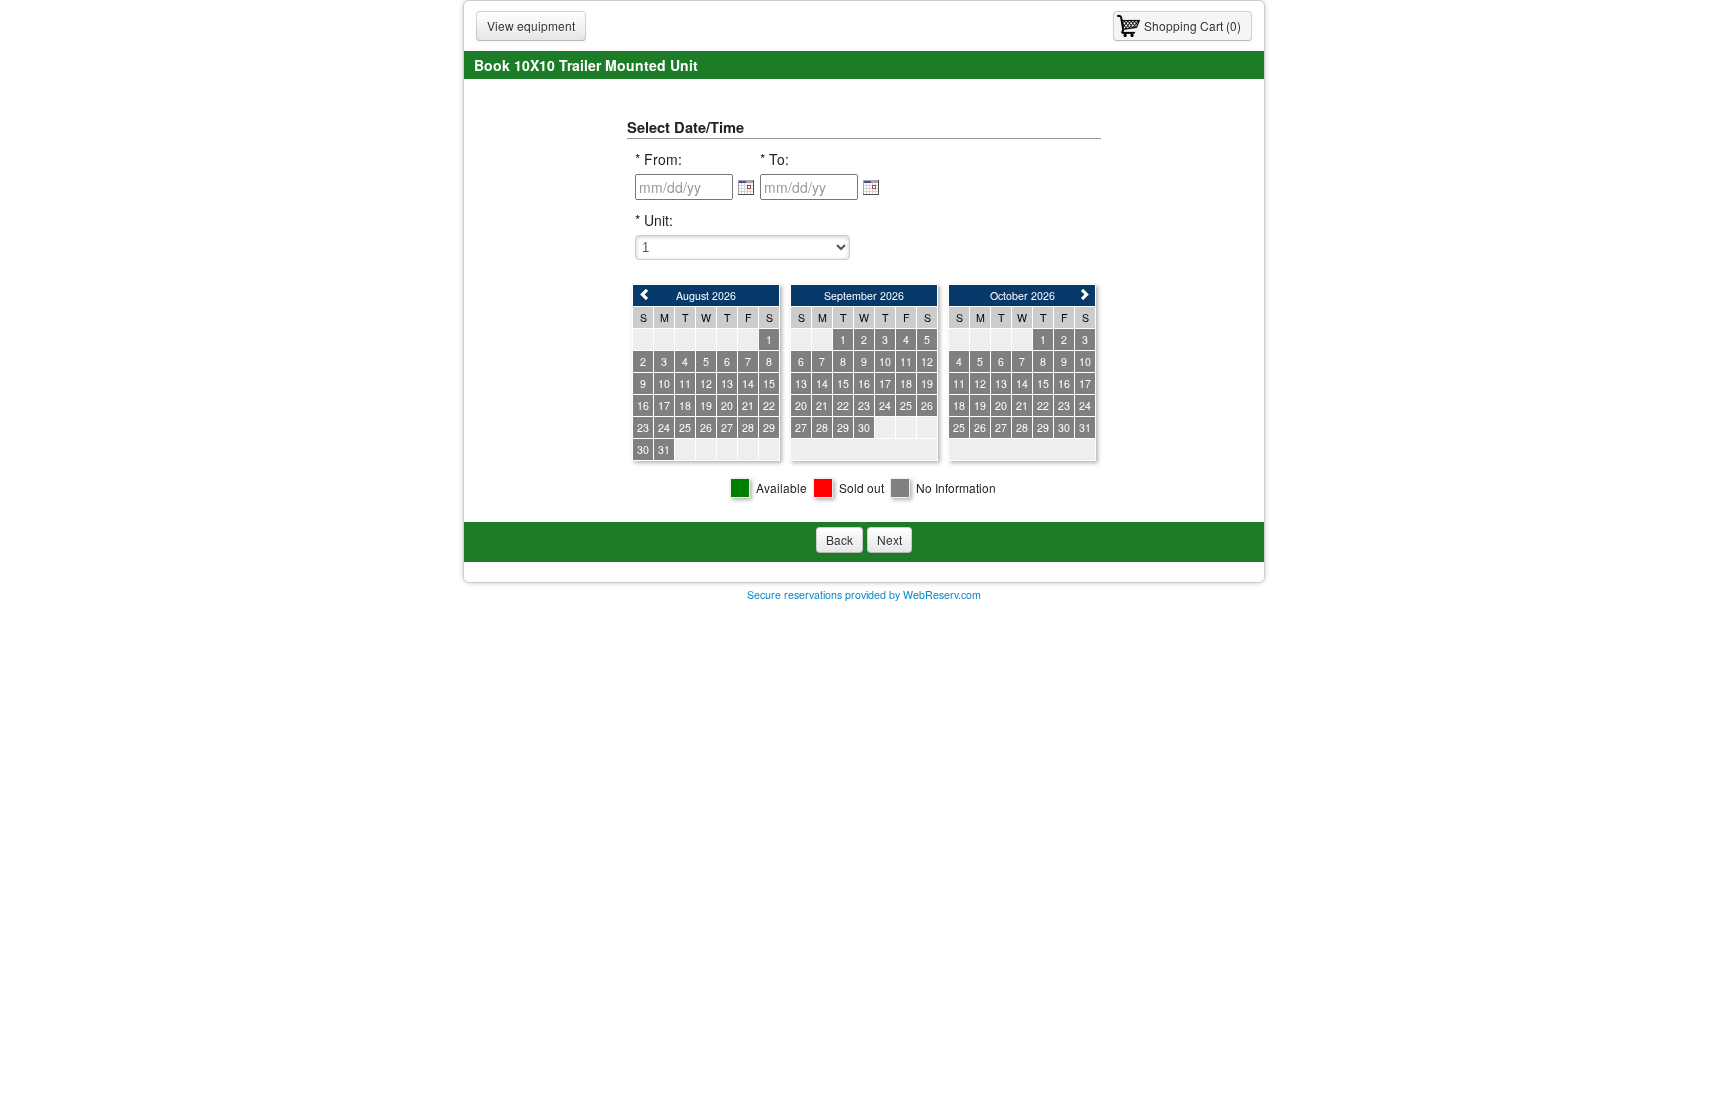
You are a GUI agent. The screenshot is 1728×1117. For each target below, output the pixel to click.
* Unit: (654, 220)
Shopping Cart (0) (1192, 25)
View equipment (531, 25)
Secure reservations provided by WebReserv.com (864, 594)
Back (839, 539)
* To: (774, 159)
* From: (658, 159)
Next (889, 539)
